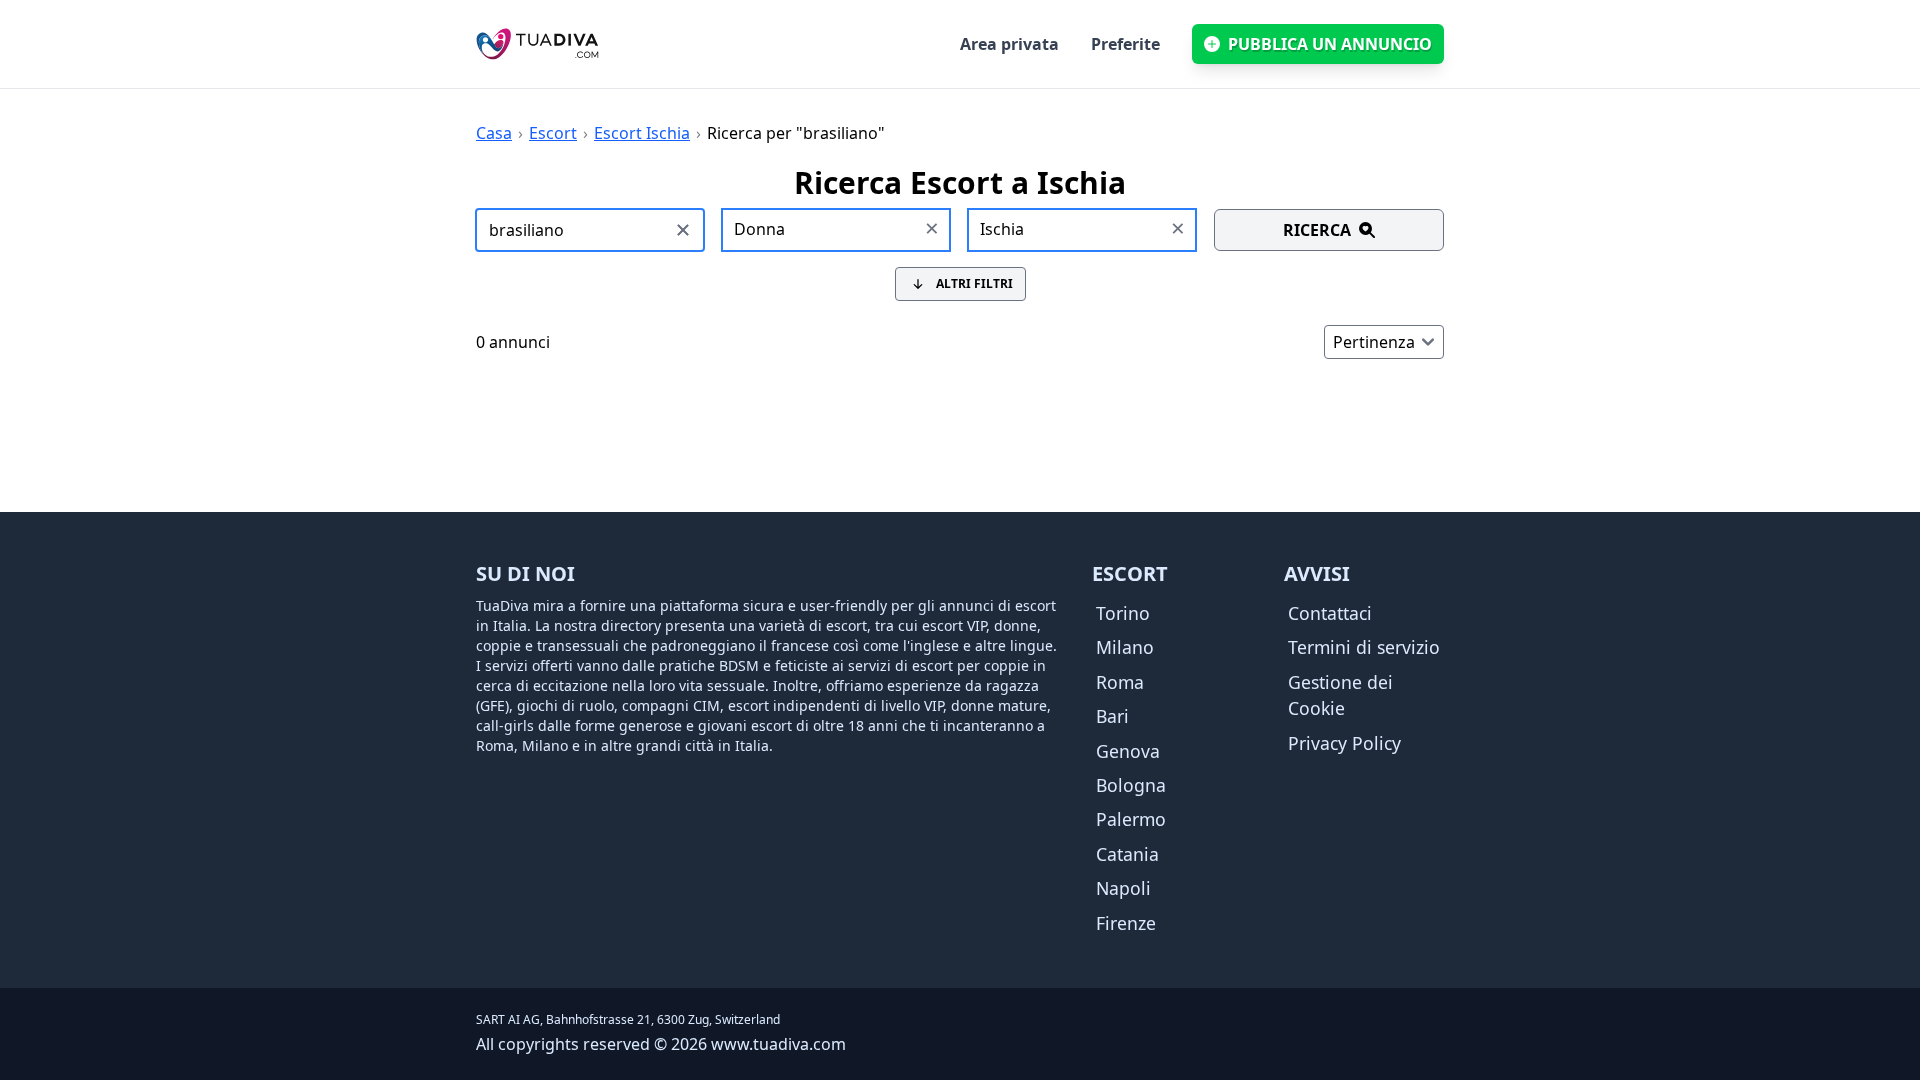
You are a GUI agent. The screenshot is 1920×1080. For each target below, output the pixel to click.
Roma (1120, 682)
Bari (1112, 716)
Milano (1125, 647)
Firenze (1126, 923)
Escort (553, 133)
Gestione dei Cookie (1340, 695)
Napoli (1123, 888)
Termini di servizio (1364, 647)
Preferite (1125, 44)
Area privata (1009, 44)
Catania (1127, 854)
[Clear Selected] (932, 230)
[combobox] (837, 230)
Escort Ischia (642, 133)
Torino (1123, 613)
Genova (1128, 751)
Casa (494, 133)
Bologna (1131, 785)
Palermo (1131, 819)
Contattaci (1330, 613)
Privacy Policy (1344, 743)
